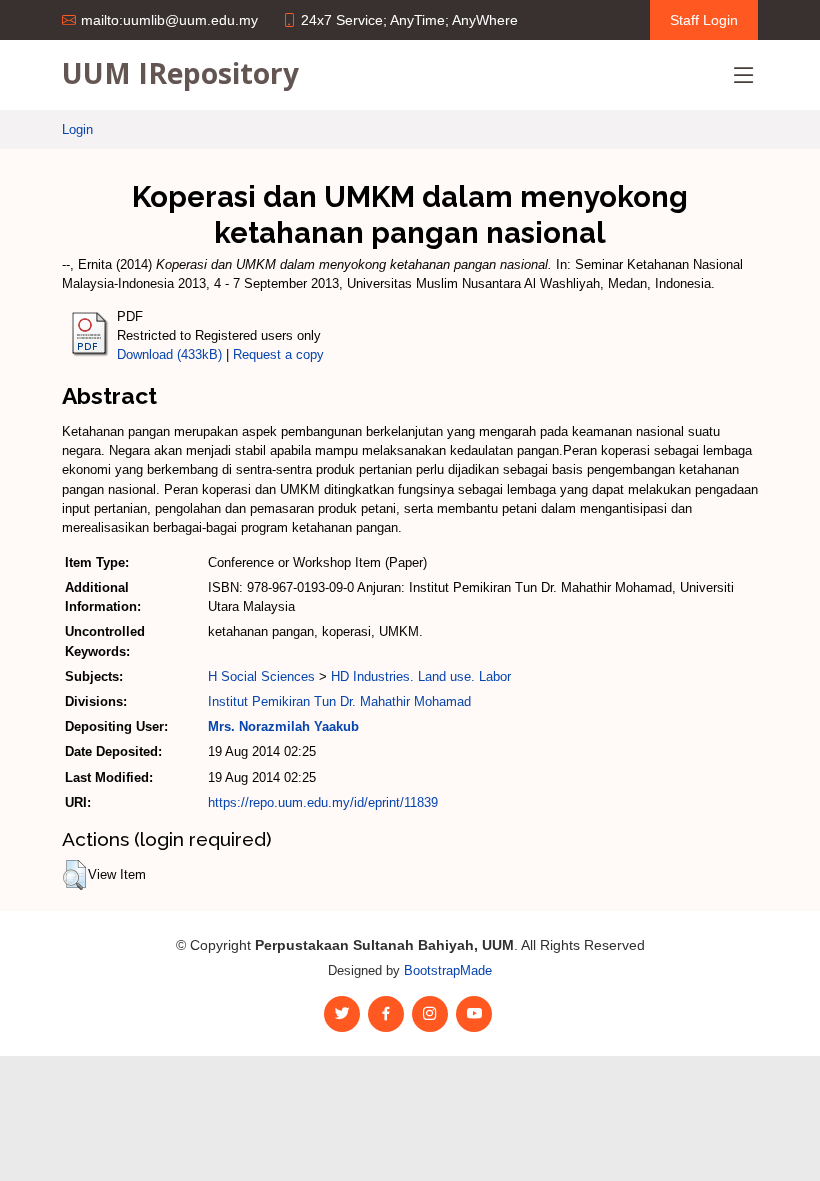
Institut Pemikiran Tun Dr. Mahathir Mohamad (339, 701)
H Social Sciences (261, 676)
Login (77, 129)
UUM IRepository (180, 73)
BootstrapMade (448, 970)
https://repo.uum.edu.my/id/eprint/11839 (323, 802)
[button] (74, 875)
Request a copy (278, 354)
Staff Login (704, 20)
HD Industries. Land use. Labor (421, 676)
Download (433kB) (169, 354)
